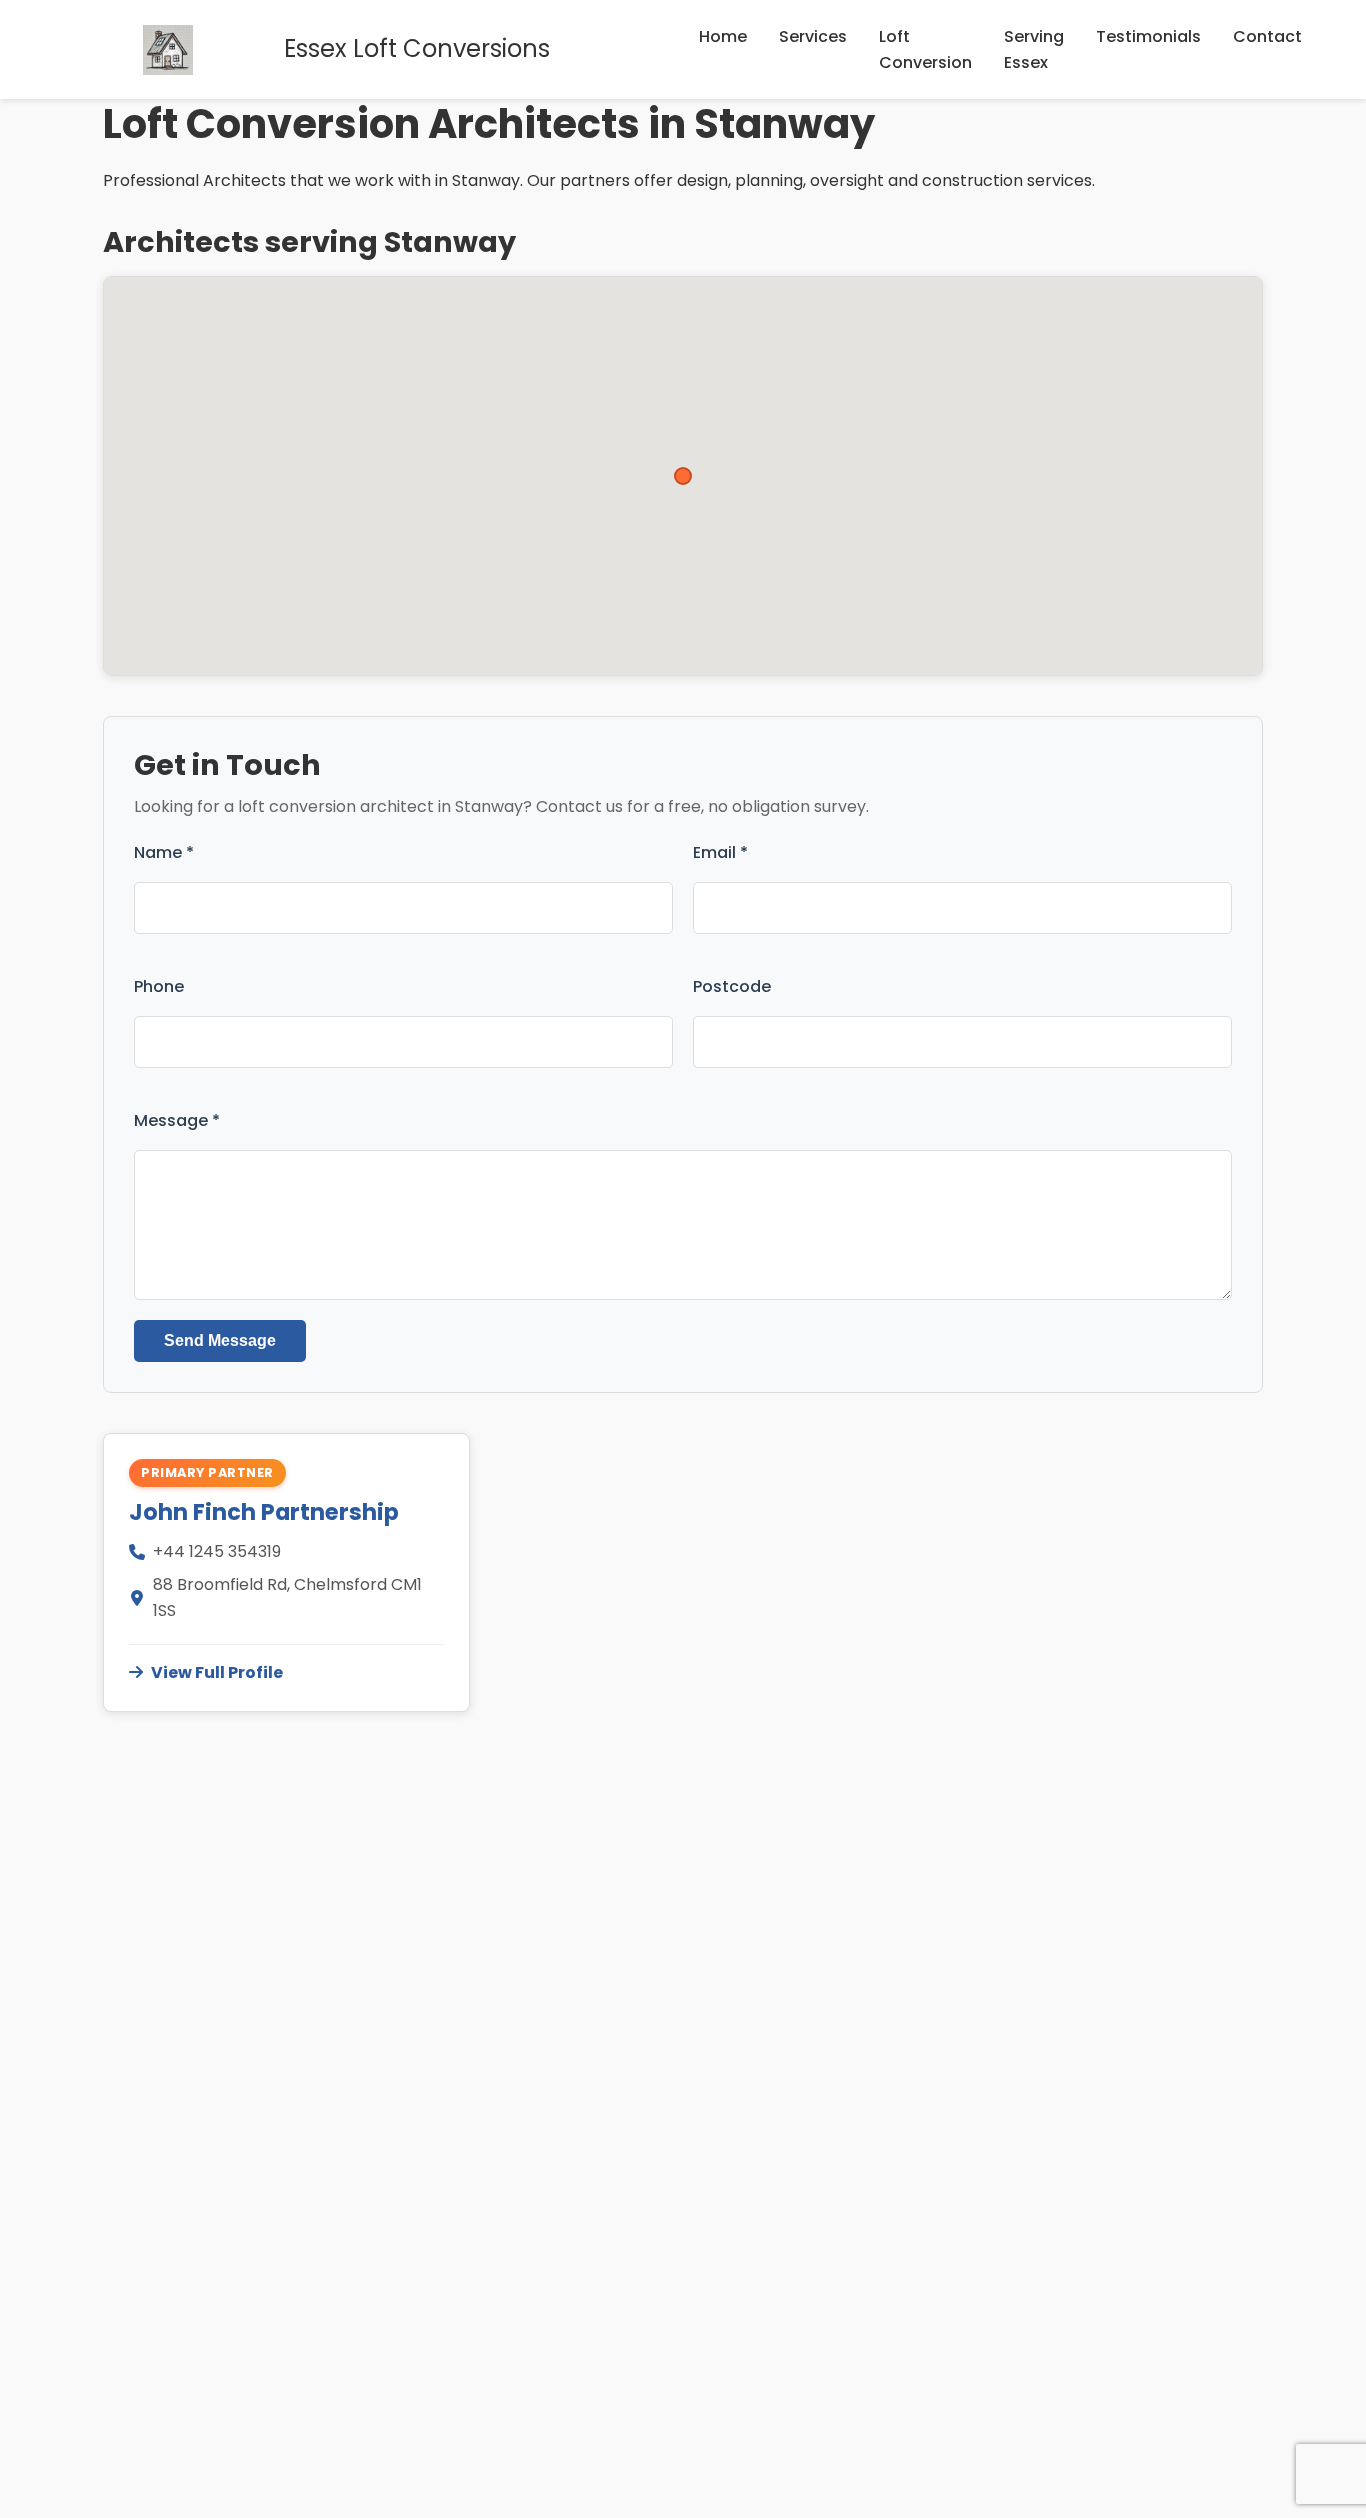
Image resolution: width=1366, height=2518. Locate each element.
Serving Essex (1034, 49)
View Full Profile (217, 1672)
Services (813, 36)
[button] (683, 476)
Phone (159, 986)
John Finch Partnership (264, 1512)
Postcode (732, 986)
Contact (1267, 36)
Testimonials (1148, 36)
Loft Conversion (925, 49)
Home (723, 36)
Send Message (220, 1340)
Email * (720, 852)
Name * (164, 852)
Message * (177, 1120)
